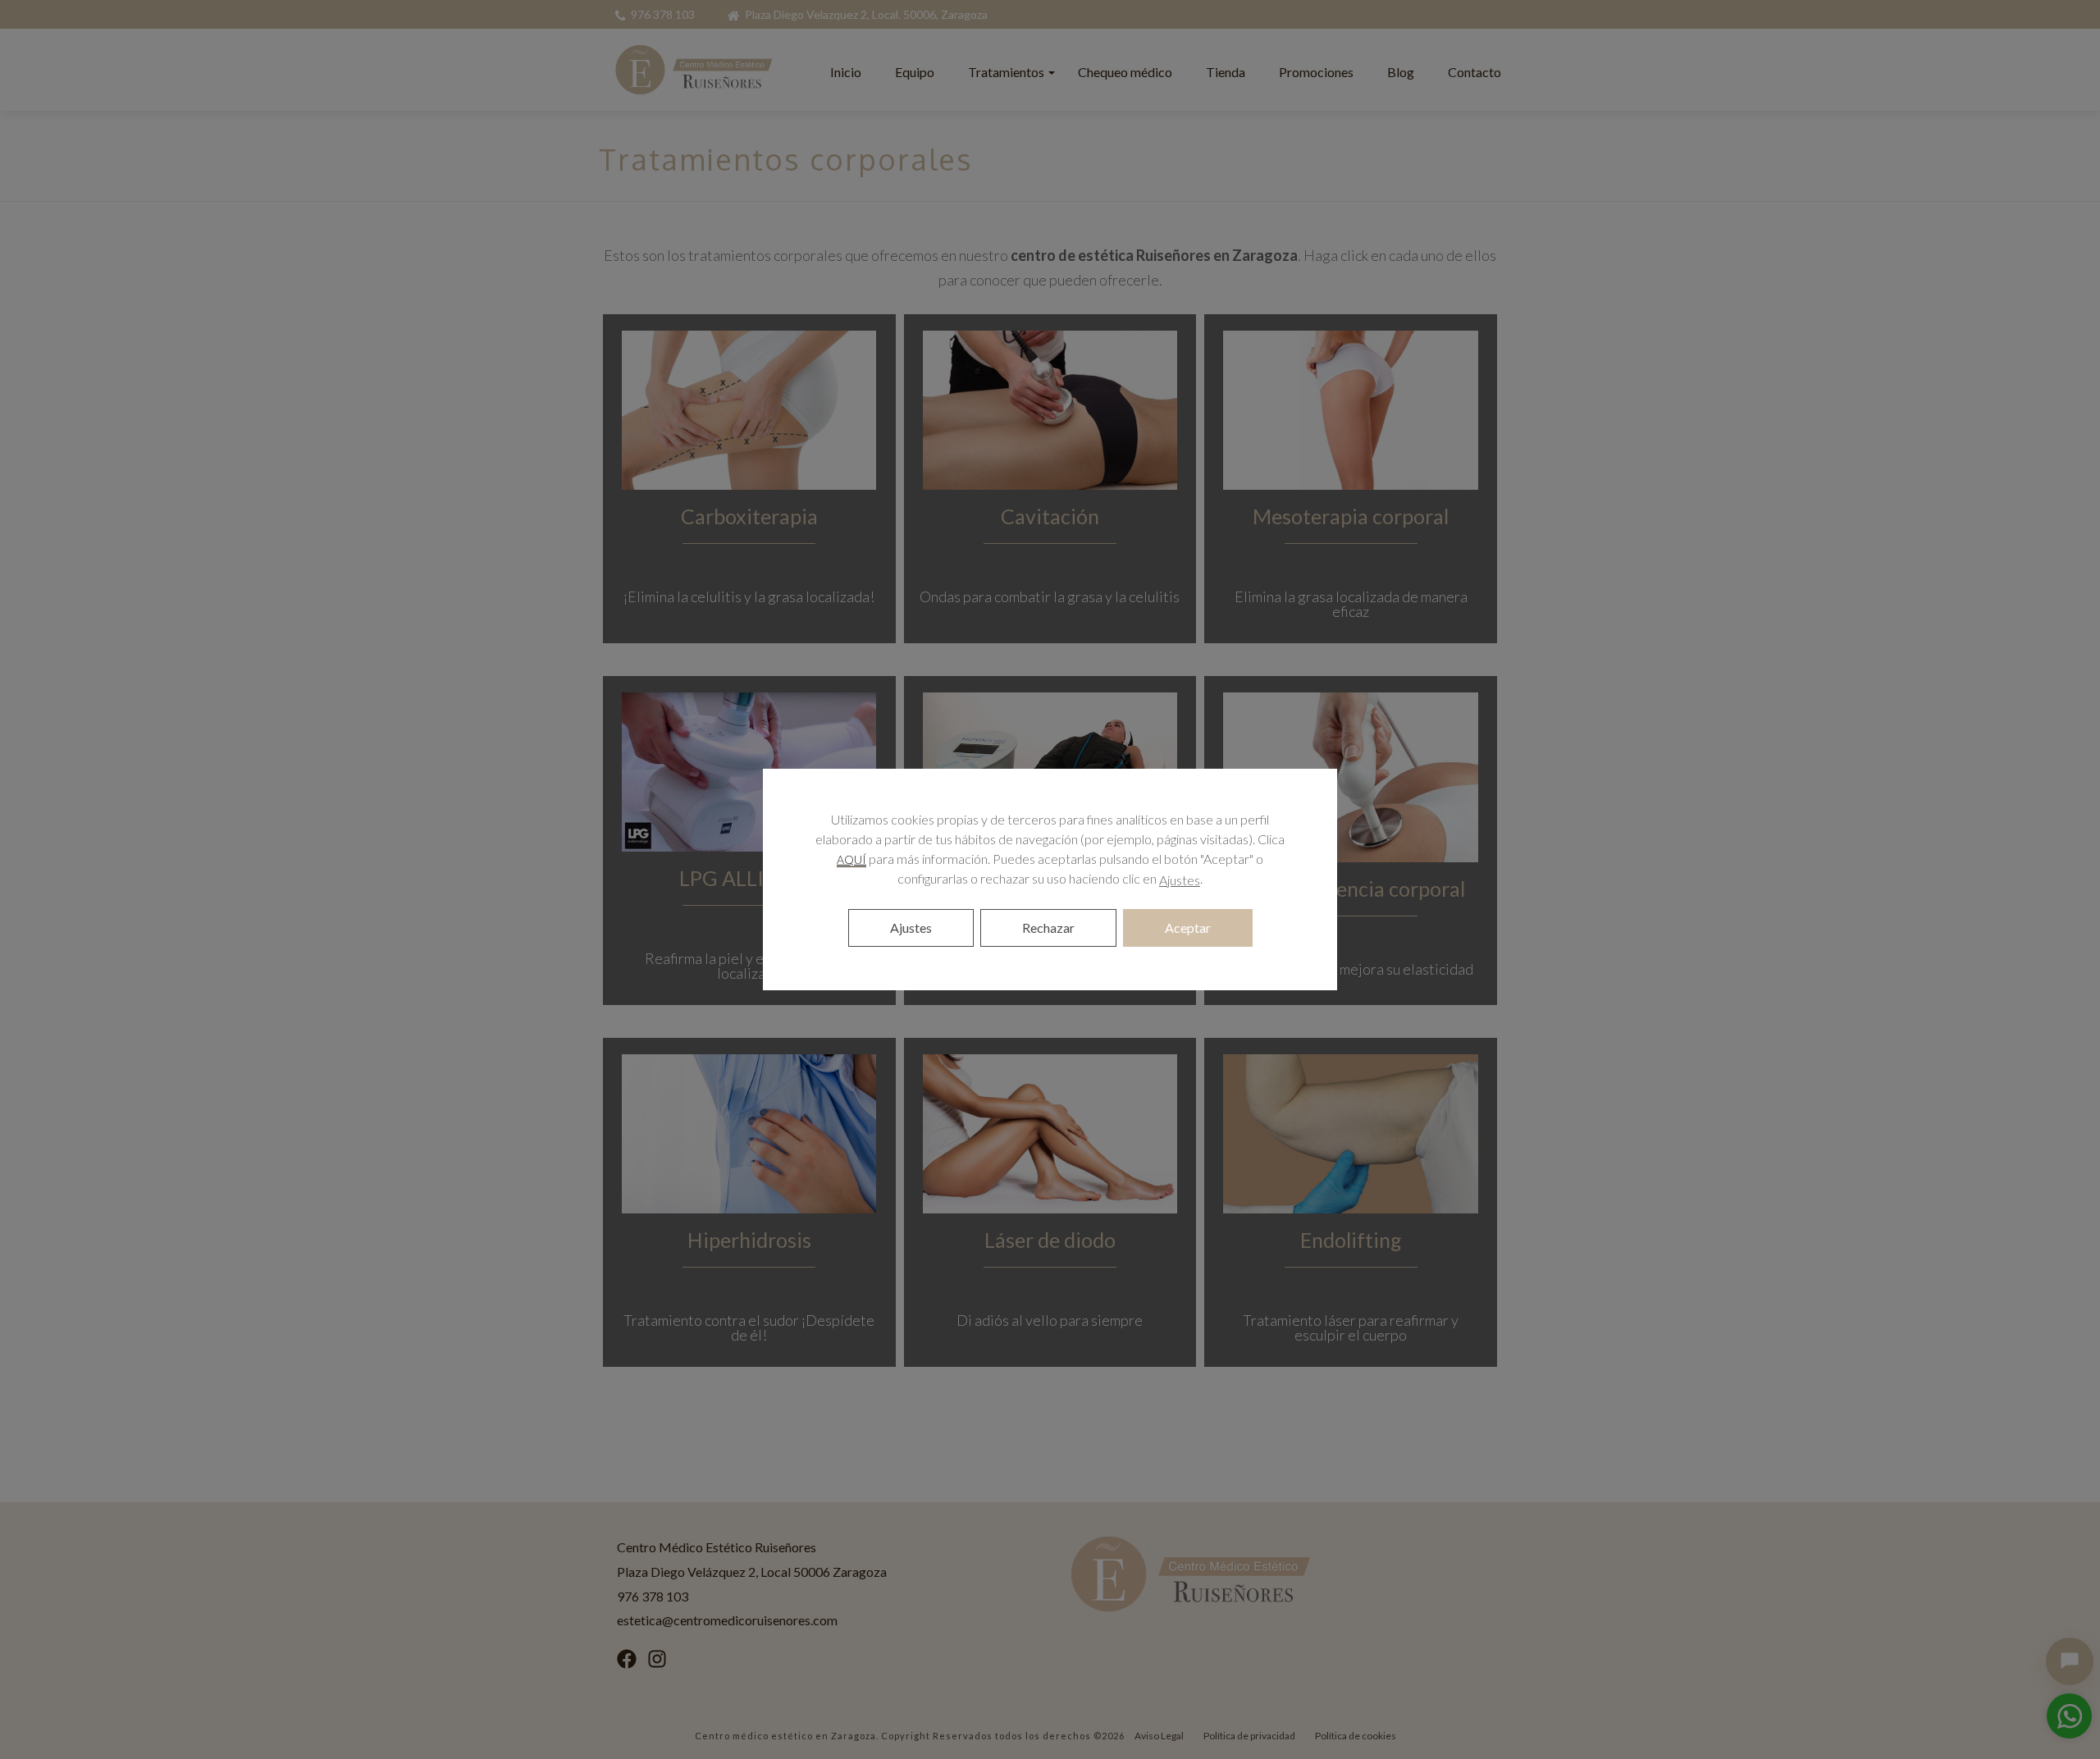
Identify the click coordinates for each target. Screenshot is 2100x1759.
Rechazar (1048, 927)
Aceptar (1188, 927)
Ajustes (1180, 880)
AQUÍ (851, 859)
